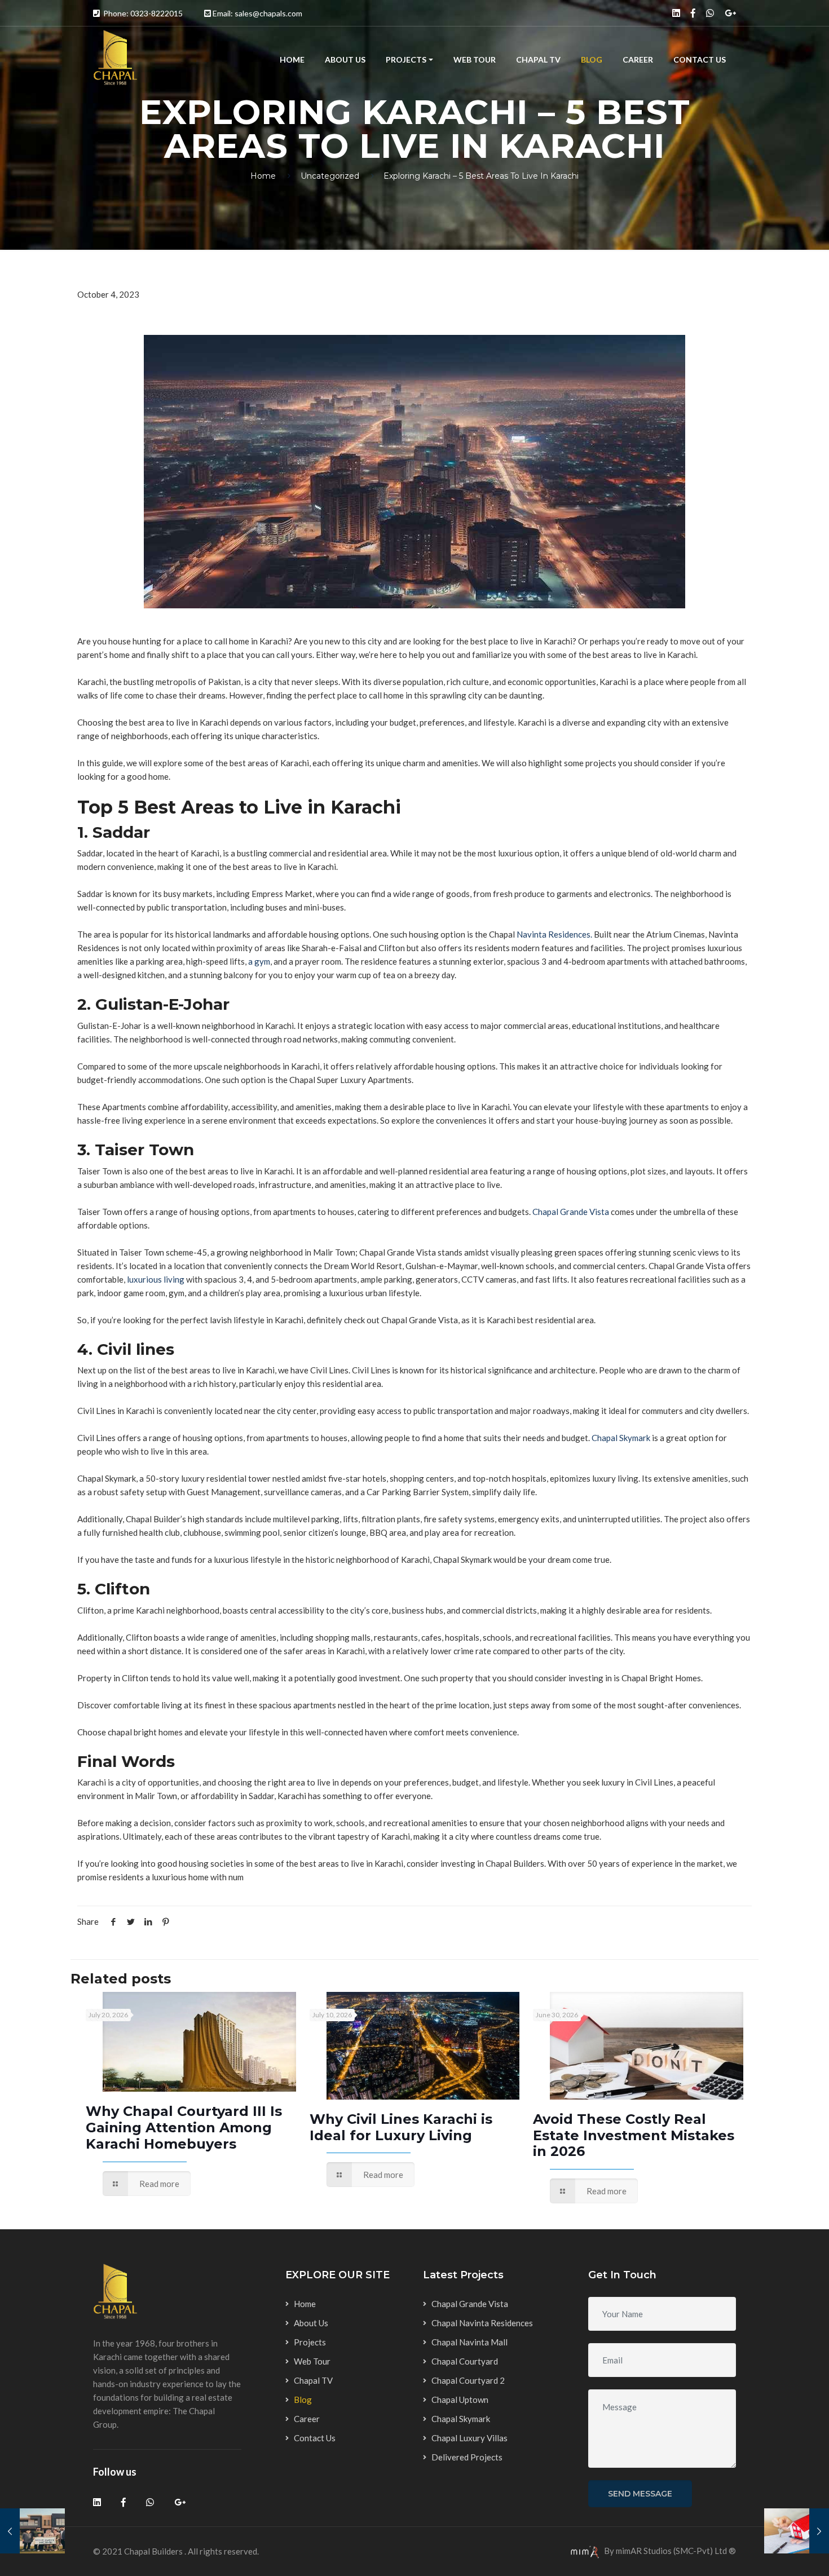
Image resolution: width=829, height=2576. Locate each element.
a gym (259, 961)
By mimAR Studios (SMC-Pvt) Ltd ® (669, 2551)
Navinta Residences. (554, 934)
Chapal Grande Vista (571, 1212)
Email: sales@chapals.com (257, 13)
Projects (406, 59)
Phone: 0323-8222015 (143, 13)
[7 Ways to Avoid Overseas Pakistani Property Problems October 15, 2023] (797, 2531)
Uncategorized (330, 176)
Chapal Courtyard (465, 2361)
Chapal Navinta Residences (482, 2323)
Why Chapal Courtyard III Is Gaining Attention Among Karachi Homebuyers (184, 2127)
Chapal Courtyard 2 (468, 2380)
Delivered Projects (467, 2457)
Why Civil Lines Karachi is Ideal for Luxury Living (401, 2127)
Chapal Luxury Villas (469, 2438)
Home (292, 59)
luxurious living (156, 1279)
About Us (345, 59)
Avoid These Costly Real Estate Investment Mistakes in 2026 (634, 2135)
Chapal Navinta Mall (469, 2342)
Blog (592, 59)
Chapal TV (538, 59)
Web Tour (475, 59)
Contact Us (700, 59)
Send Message (640, 2494)
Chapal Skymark (621, 1438)
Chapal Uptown (460, 2400)
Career (638, 59)
